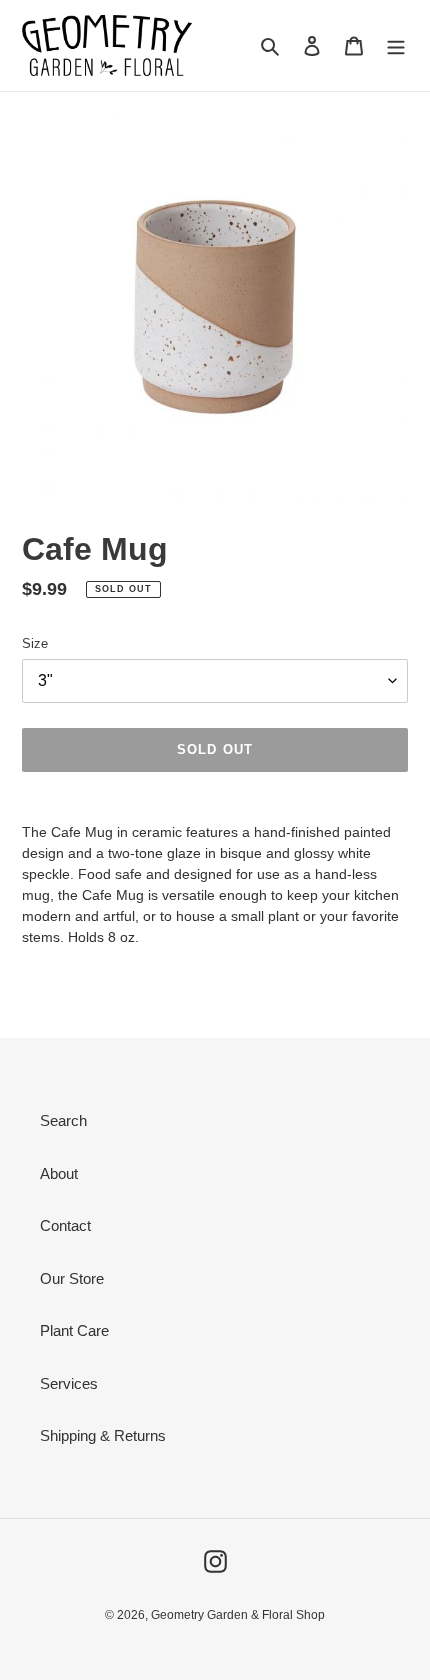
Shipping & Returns (103, 1435)
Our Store (72, 1278)
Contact (65, 1225)
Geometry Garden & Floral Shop (238, 1615)
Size (35, 643)
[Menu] (396, 45)
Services (69, 1383)
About (59, 1173)
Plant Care (74, 1330)
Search (63, 1120)
